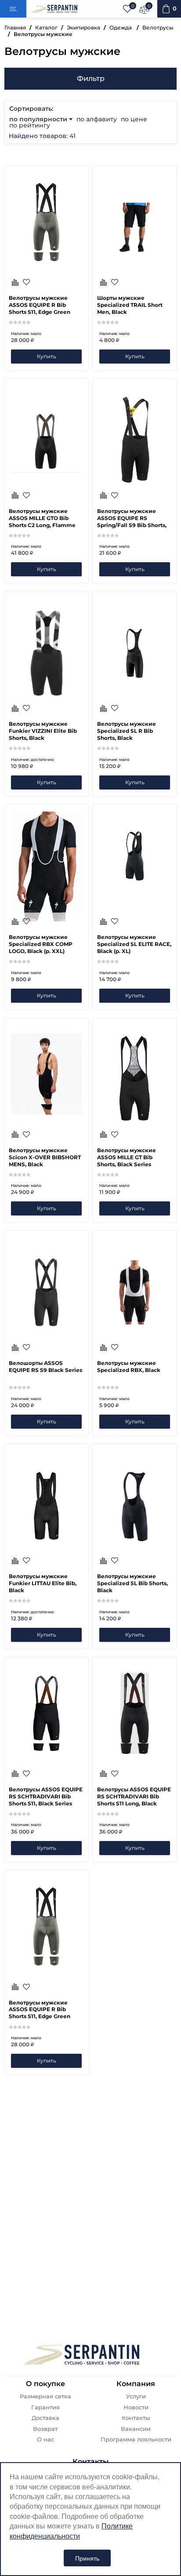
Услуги (136, 2396)
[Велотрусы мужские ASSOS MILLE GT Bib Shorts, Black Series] (135, 1080)
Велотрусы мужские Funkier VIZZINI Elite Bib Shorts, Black (43, 731)
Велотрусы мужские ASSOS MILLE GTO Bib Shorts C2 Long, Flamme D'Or (42, 518)
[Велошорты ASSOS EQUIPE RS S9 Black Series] (46, 1292)
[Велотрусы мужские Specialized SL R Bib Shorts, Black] (135, 653)
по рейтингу (30, 125)
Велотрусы (158, 27)
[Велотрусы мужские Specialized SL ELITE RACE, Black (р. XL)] (135, 866)
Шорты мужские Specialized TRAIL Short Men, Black (130, 305)
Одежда (121, 27)
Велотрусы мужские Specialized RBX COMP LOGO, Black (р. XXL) (41, 944)
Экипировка (83, 27)
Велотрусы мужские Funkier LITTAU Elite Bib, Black (43, 1583)
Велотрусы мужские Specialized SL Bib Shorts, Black (132, 1583)
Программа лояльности (136, 2440)
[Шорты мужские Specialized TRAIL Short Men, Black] (135, 227)
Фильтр (91, 78)
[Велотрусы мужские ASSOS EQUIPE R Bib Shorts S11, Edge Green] (46, 282)
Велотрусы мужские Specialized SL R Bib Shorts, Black (127, 731)
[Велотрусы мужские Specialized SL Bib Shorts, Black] (135, 1506)
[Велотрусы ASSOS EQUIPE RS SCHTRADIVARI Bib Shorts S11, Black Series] (46, 1774)
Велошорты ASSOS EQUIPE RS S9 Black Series (45, 1366)
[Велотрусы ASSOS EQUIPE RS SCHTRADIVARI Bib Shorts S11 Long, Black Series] (135, 1774)
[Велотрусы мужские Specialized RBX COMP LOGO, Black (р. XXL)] (46, 866)
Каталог (46, 27)
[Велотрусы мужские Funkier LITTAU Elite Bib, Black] (46, 1506)
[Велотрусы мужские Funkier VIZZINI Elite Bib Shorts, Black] (46, 653)
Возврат (45, 2429)
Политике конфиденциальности (71, 2531)
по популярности (39, 119)
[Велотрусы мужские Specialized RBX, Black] (135, 1292)
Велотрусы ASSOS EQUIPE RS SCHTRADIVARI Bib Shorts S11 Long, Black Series (134, 1797)
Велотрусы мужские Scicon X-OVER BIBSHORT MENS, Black (45, 1157)
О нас (45, 2440)
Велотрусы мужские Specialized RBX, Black (129, 1366)
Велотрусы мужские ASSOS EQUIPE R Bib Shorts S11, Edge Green (40, 305)
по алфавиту (97, 119)
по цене (134, 119)
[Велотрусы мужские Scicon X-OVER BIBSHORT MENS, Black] (46, 1135)
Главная (15, 27)
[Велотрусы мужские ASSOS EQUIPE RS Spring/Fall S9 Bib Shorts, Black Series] (135, 440)
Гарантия (45, 2407)
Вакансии (136, 2429)
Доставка (45, 2418)
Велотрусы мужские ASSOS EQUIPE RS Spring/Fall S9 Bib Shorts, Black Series (132, 518)
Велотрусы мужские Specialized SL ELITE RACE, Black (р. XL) (134, 944)
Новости (136, 2407)
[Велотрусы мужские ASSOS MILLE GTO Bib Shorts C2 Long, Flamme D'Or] (46, 440)
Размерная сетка (45, 2396)
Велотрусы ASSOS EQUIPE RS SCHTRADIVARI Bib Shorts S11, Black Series (46, 1796)
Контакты (136, 2418)
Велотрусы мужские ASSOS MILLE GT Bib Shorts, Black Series (127, 1157)
